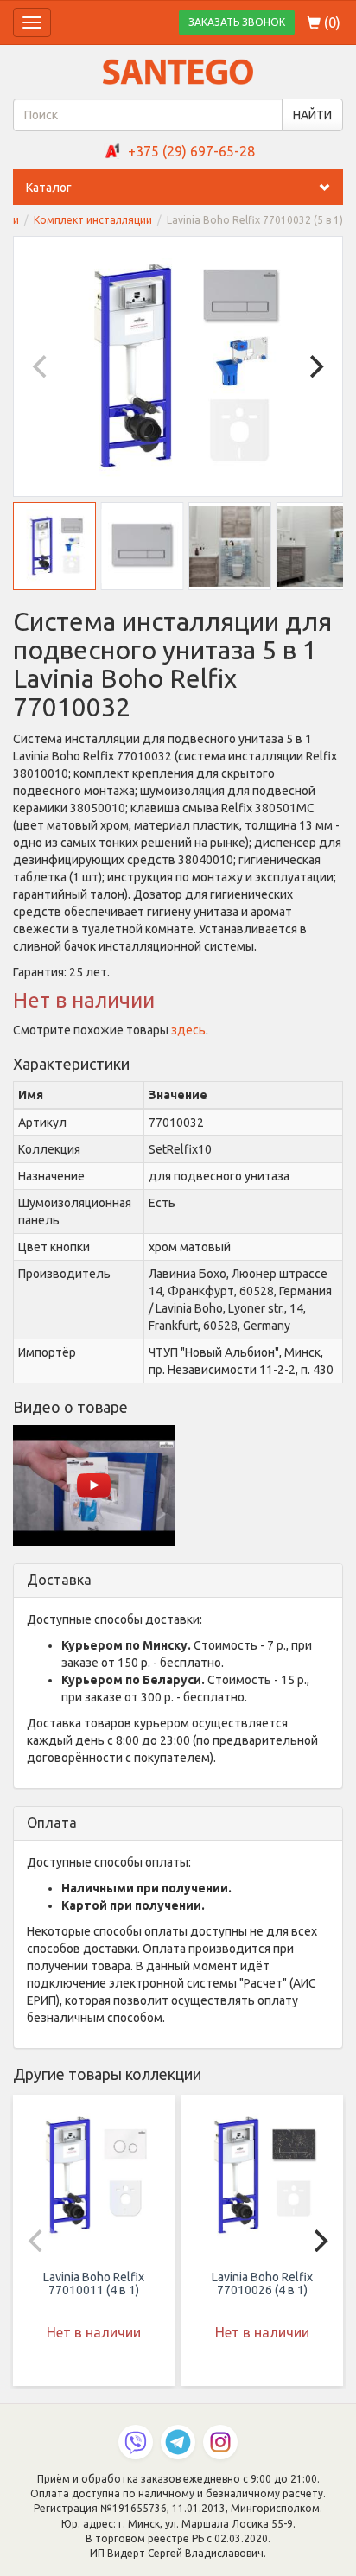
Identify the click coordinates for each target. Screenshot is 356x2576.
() (331, 22)
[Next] (315, 366)
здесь (188, 1030)
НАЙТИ (312, 115)
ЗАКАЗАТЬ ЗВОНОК (237, 22)
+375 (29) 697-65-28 (191, 151)
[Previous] (41, 366)
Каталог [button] (49, 188)
